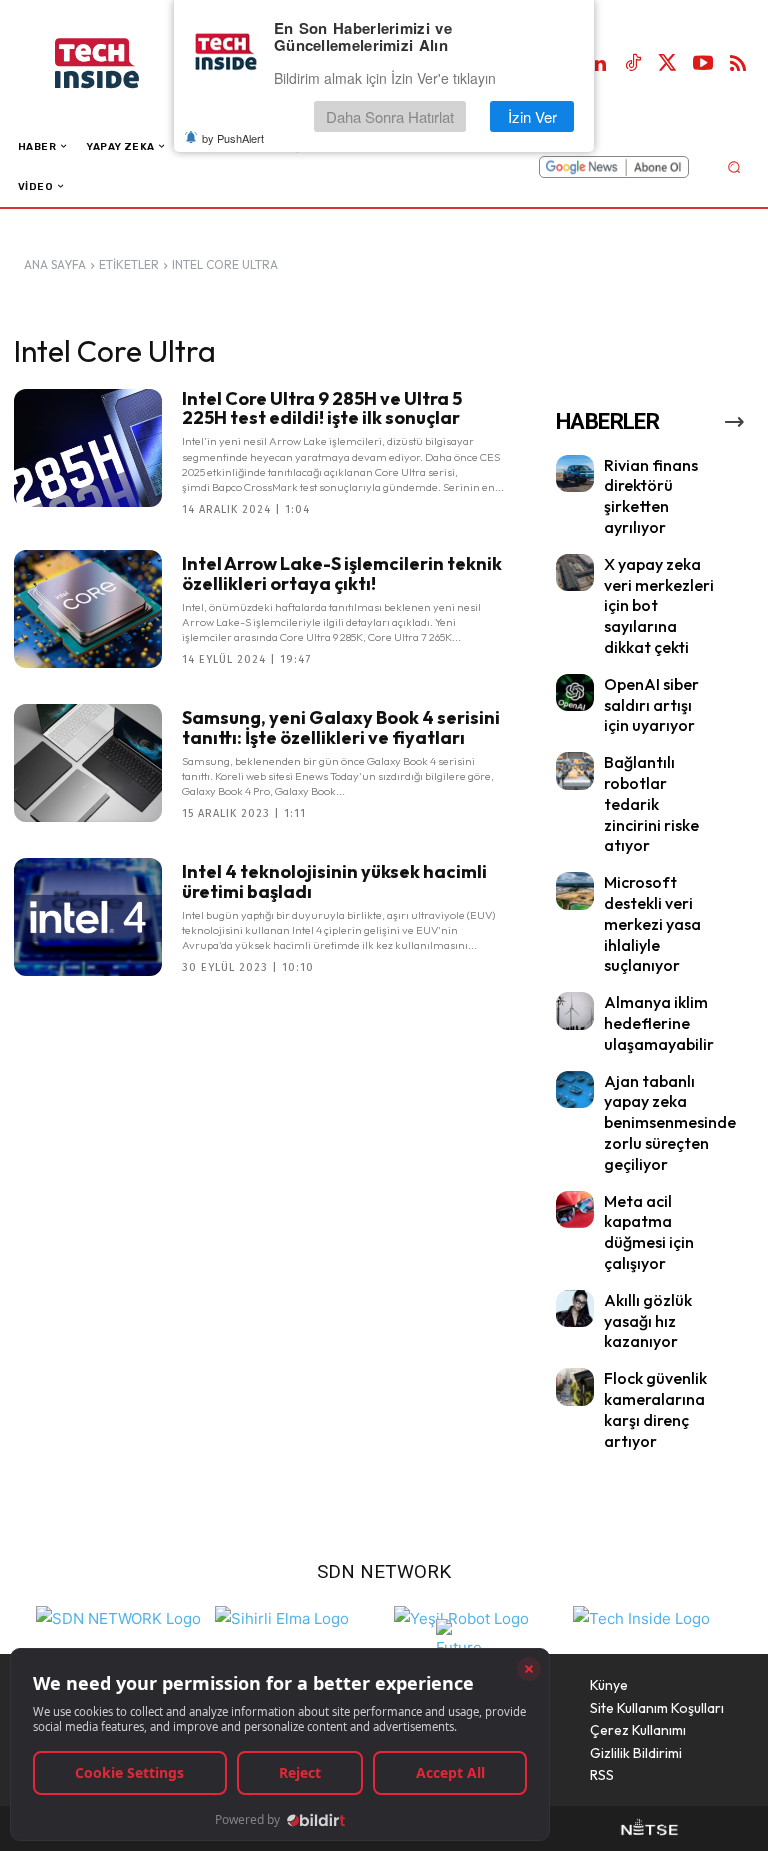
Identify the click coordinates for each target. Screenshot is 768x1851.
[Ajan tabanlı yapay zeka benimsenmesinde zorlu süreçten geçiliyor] (575, 1090)
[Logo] (117, 63)
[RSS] (738, 64)
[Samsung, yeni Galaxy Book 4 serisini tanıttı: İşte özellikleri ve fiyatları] (88, 763)
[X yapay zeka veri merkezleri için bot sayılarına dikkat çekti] (575, 573)
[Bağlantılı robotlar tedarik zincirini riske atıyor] (575, 771)
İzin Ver (532, 116)
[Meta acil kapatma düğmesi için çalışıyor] (575, 1210)
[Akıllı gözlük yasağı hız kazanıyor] (575, 1309)
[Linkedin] (598, 64)
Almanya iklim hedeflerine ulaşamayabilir (659, 1023)
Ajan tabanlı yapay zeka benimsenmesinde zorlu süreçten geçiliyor (670, 1122)
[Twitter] (668, 64)
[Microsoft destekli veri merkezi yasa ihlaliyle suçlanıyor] (575, 891)
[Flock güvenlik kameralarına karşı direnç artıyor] (575, 1387)
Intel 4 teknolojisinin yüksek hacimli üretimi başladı (334, 881)
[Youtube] (703, 64)
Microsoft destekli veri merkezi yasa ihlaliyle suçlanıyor (652, 923)
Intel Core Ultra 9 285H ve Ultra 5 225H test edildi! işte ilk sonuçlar (322, 408)
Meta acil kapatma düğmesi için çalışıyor (649, 1232)
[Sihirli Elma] (282, 1616)
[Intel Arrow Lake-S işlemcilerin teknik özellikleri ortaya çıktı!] (88, 609)
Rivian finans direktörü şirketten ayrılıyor (651, 496)
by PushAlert (233, 138)
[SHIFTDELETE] (118, 1616)
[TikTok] (633, 64)
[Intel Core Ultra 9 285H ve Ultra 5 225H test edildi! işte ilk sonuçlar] (88, 448)
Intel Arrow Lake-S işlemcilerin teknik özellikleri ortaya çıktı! (342, 573)
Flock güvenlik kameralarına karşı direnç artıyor (655, 1409)
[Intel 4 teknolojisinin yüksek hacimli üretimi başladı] (88, 917)
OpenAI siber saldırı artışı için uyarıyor (651, 705)
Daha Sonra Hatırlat (390, 116)
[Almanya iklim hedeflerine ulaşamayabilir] (575, 1011)
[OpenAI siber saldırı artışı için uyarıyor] (575, 693)
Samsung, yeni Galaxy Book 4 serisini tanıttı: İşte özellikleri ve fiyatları (341, 727)
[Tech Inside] (641, 1616)
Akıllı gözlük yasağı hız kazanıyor (648, 1321)
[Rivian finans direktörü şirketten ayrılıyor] (575, 474)
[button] (733, 166)
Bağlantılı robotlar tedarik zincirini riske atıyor (651, 803)
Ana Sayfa (55, 264)
